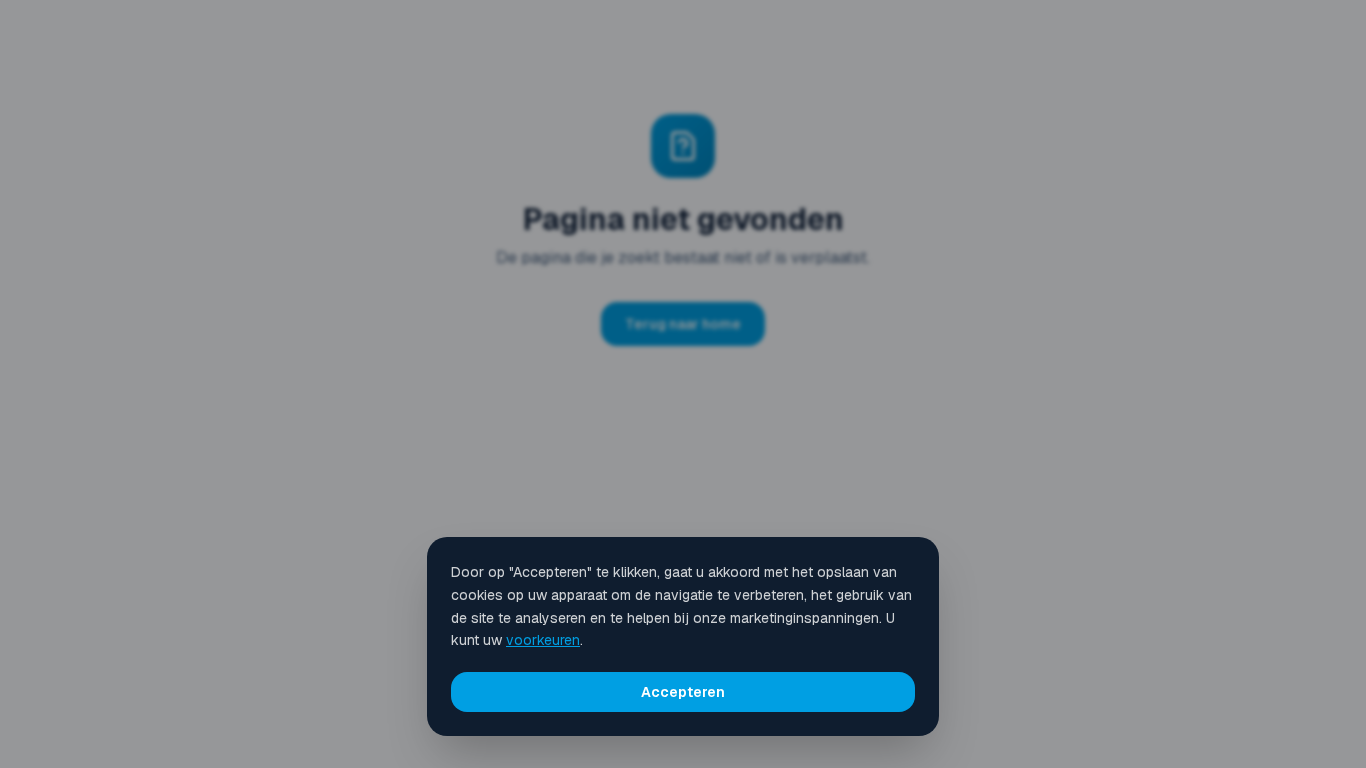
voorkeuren (543, 640)
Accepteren (683, 692)
